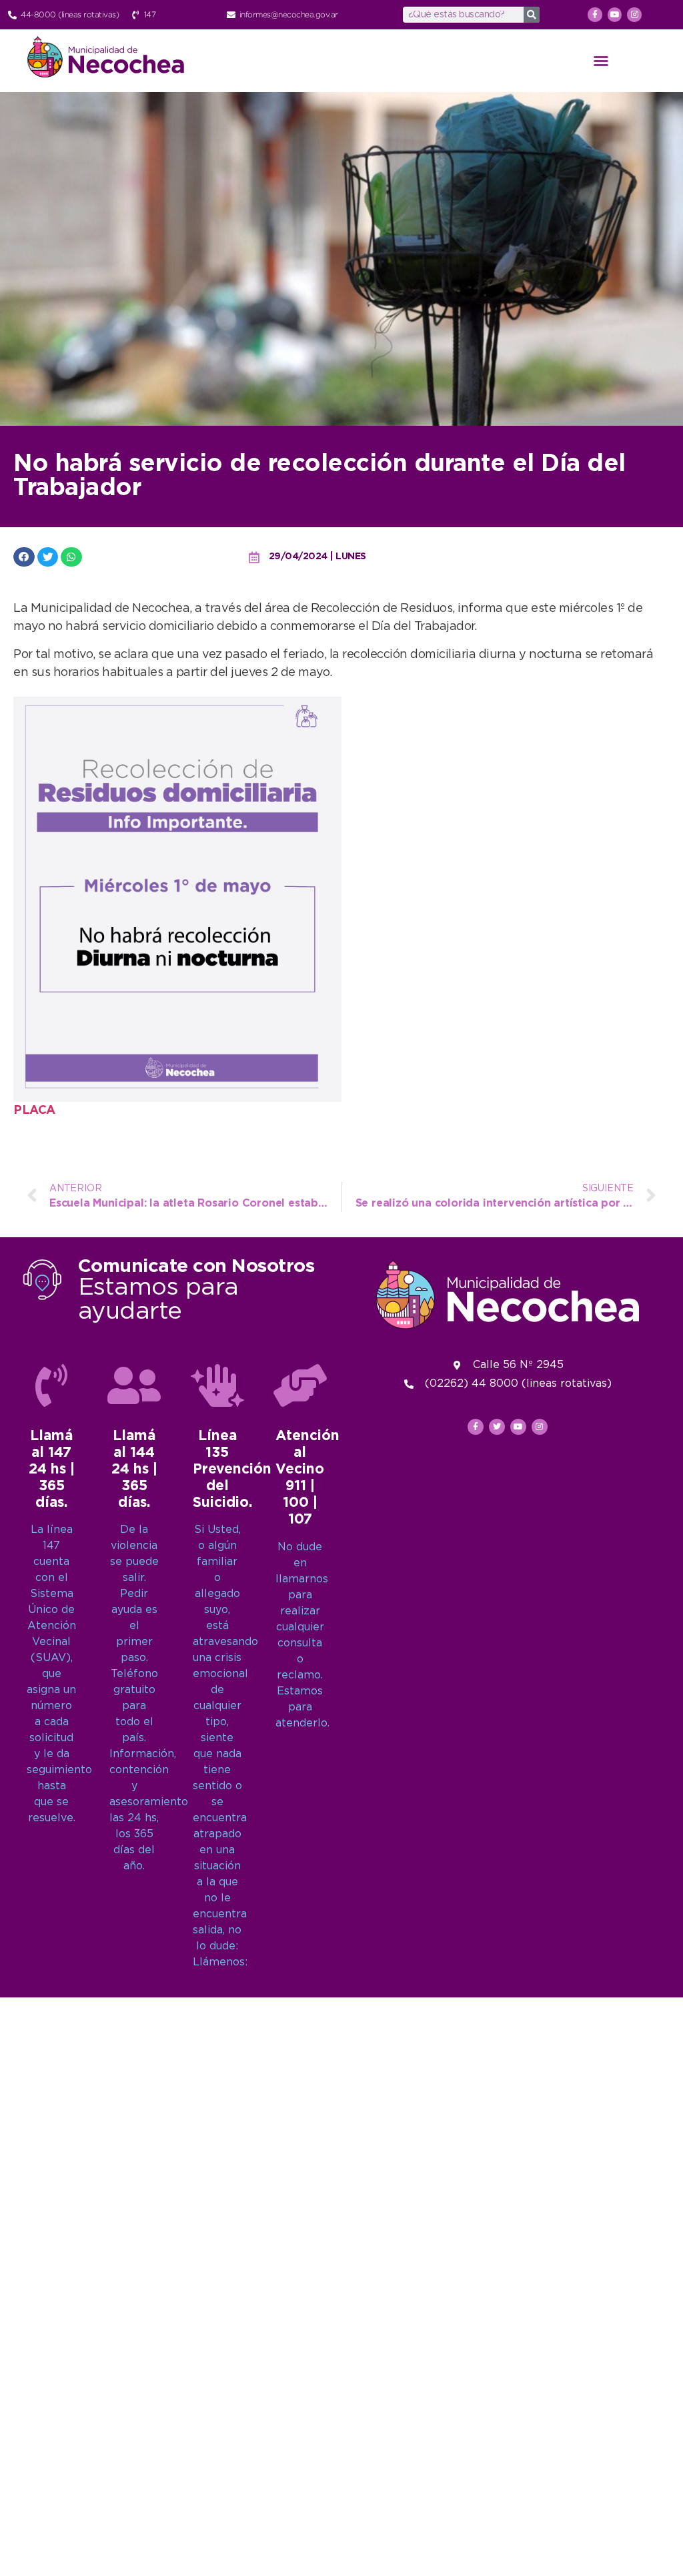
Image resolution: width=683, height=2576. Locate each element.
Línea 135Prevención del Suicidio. (232, 1470)
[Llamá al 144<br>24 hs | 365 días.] (134, 1385)
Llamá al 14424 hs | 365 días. (134, 1470)
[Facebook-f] (595, 15)
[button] (601, 61)
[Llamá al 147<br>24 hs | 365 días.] (51, 1385)
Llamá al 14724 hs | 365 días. (52, 1470)
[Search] (532, 15)
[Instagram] (634, 15)
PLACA (34, 1110)
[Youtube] (615, 15)
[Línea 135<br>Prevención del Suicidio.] (217, 1385)
